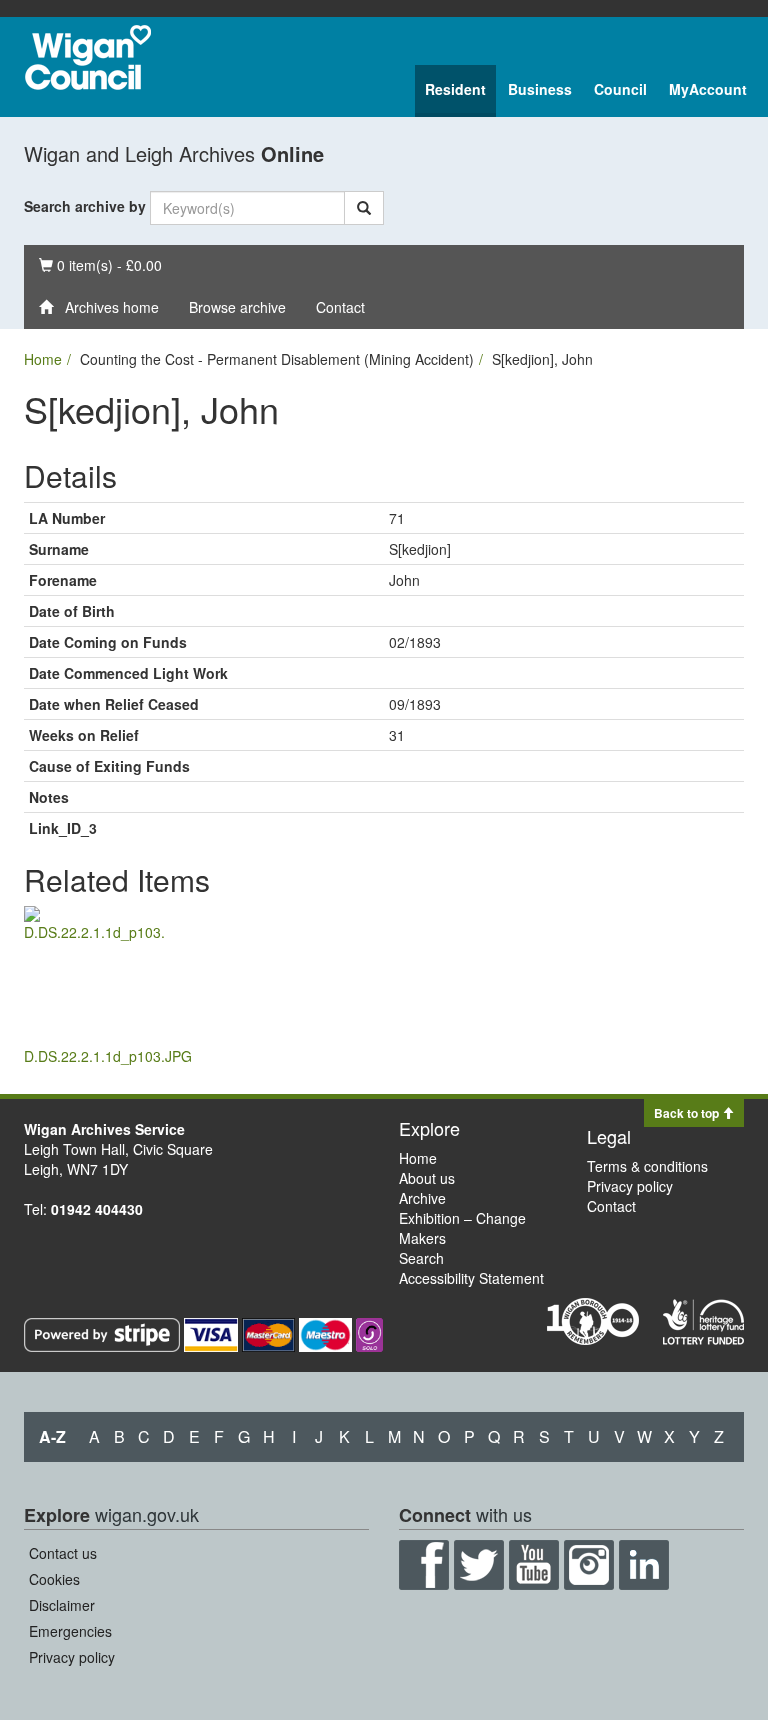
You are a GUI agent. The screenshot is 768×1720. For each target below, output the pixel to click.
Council (620, 89)
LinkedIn (644, 1565)
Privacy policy (630, 1186)
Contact (340, 307)
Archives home (106, 307)
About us (427, 1178)
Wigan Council (88, 57)
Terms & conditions (647, 1166)
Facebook (424, 1565)
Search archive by (85, 206)
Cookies (54, 1579)
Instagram (589, 1565)
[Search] (364, 208)
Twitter (479, 1565)
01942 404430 (97, 1209)
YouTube (534, 1565)
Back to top (688, 1113)
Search (421, 1258)
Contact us (63, 1553)
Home (43, 359)
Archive (422, 1198)
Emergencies (70, 1631)
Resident (455, 89)
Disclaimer (62, 1605)
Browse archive (237, 307)
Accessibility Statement (471, 1278)
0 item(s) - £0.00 (100, 264)
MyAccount (708, 89)
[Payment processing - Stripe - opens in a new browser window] (104, 1333)
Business (540, 89)
